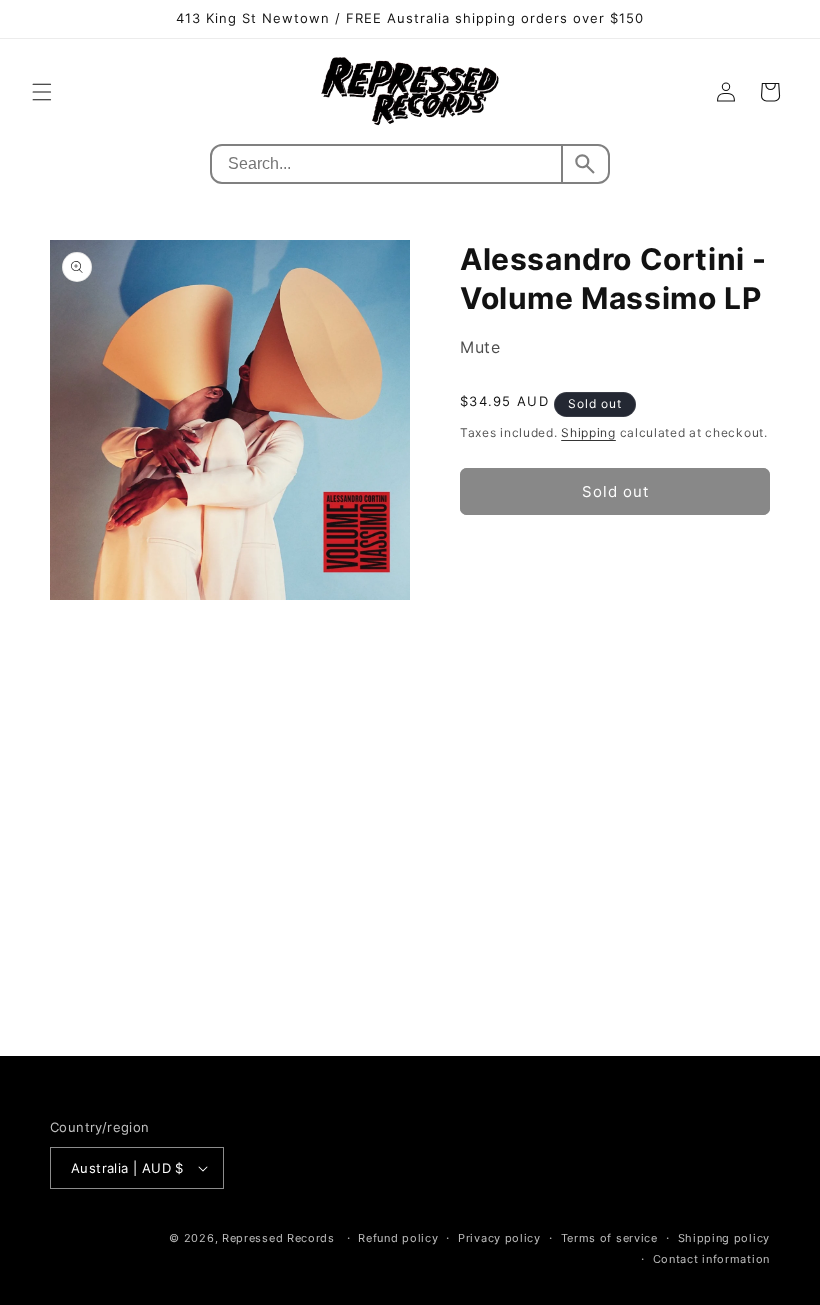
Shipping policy (724, 1238)
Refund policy (398, 1238)
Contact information (711, 1259)
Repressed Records (278, 1238)
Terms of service (609, 1238)
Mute (480, 347)
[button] (42, 92)
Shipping (588, 432)
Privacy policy (499, 1238)
